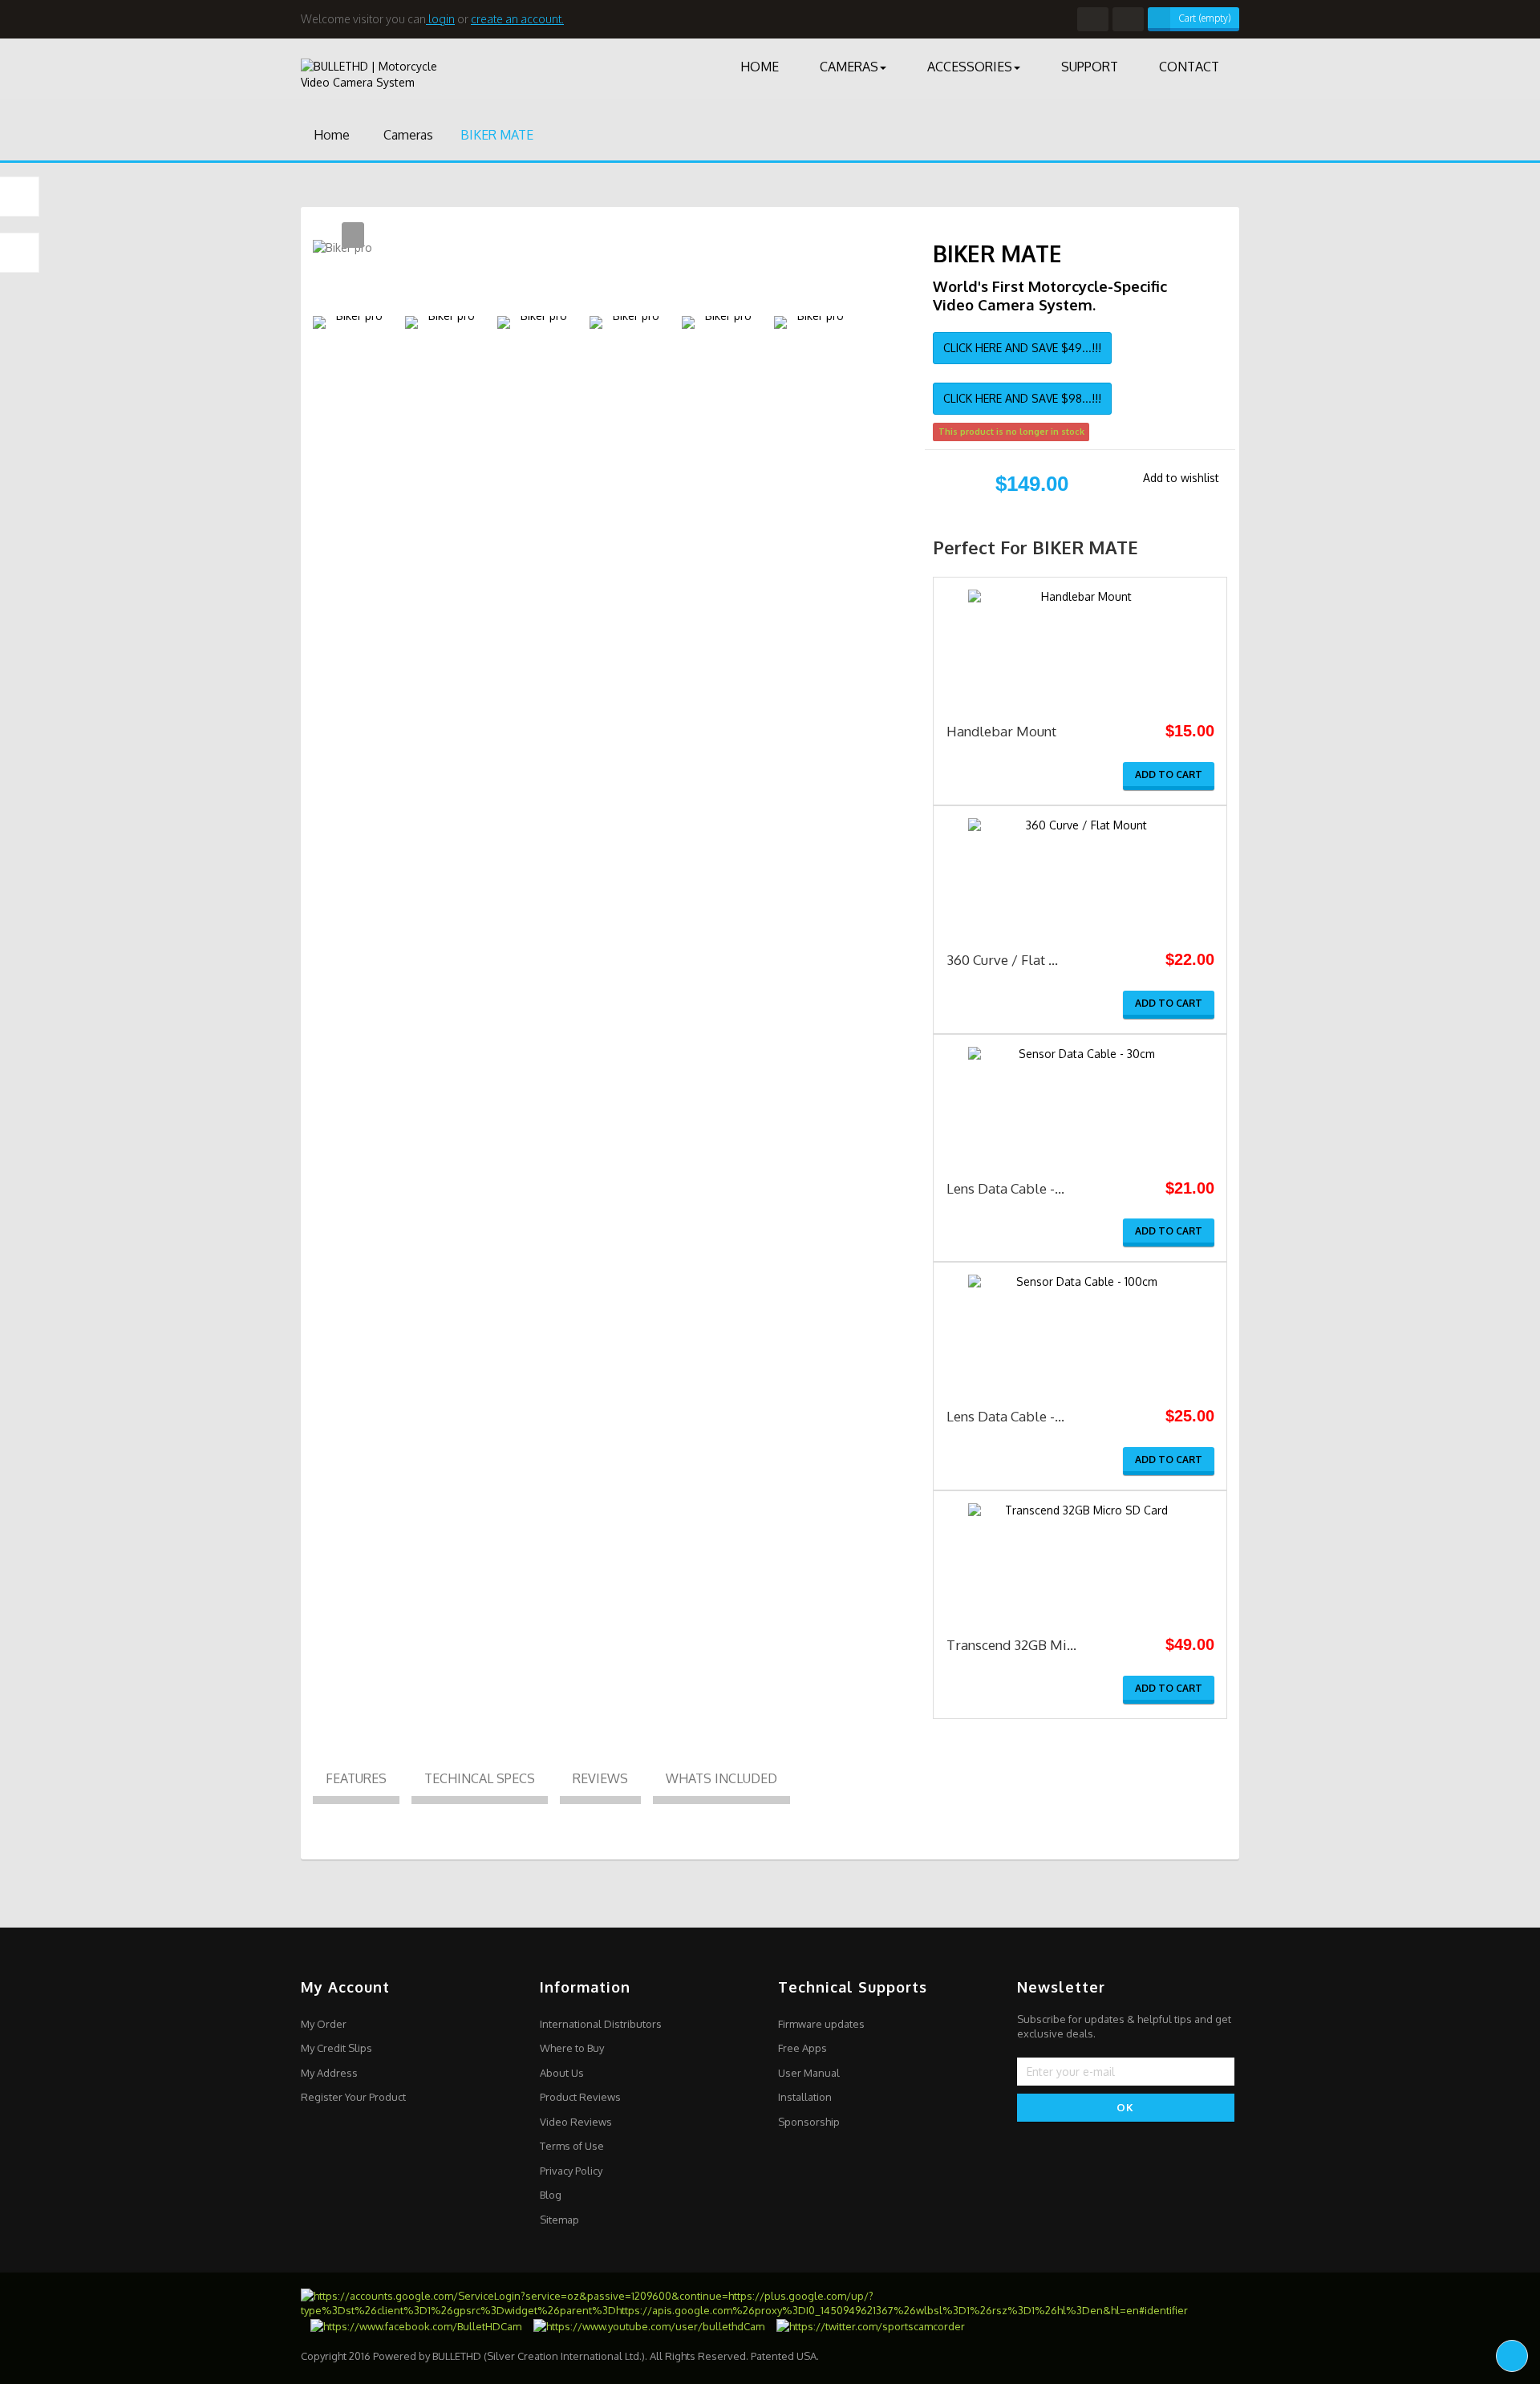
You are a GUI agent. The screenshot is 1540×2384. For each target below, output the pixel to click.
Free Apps (802, 2048)
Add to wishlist (1181, 478)
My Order (324, 2024)
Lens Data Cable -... (1005, 1188)
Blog (551, 2195)
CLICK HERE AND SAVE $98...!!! (1022, 398)
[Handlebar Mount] (1080, 643)
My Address (329, 2073)
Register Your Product (353, 2097)
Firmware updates (821, 2024)
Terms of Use (572, 2146)
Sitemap (559, 2220)
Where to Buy (572, 2048)
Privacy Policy (571, 2171)
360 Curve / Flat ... (1002, 960)
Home (330, 135)
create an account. (517, 19)
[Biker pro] (353, 322)
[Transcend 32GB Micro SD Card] (1080, 1557)
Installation (805, 2097)
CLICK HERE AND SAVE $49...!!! (1022, 348)
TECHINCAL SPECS (480, 1778)
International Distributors (601, 2024)
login (440, 19)
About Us (562, 2073)
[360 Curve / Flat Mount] (1080, 872)
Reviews (600, 1778)
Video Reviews (576, 2122)
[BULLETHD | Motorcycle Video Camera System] (412, 69)
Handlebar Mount (1001, 731)
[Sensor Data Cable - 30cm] (1080, 1100)
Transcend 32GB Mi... (1011, 1645)
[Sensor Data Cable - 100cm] (1080, 1328)
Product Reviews (580, 2097)
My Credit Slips (336, 2048)
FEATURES (356, 1778)
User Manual (809, 2073)
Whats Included (721, 1778)
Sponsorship (809, 2122)
